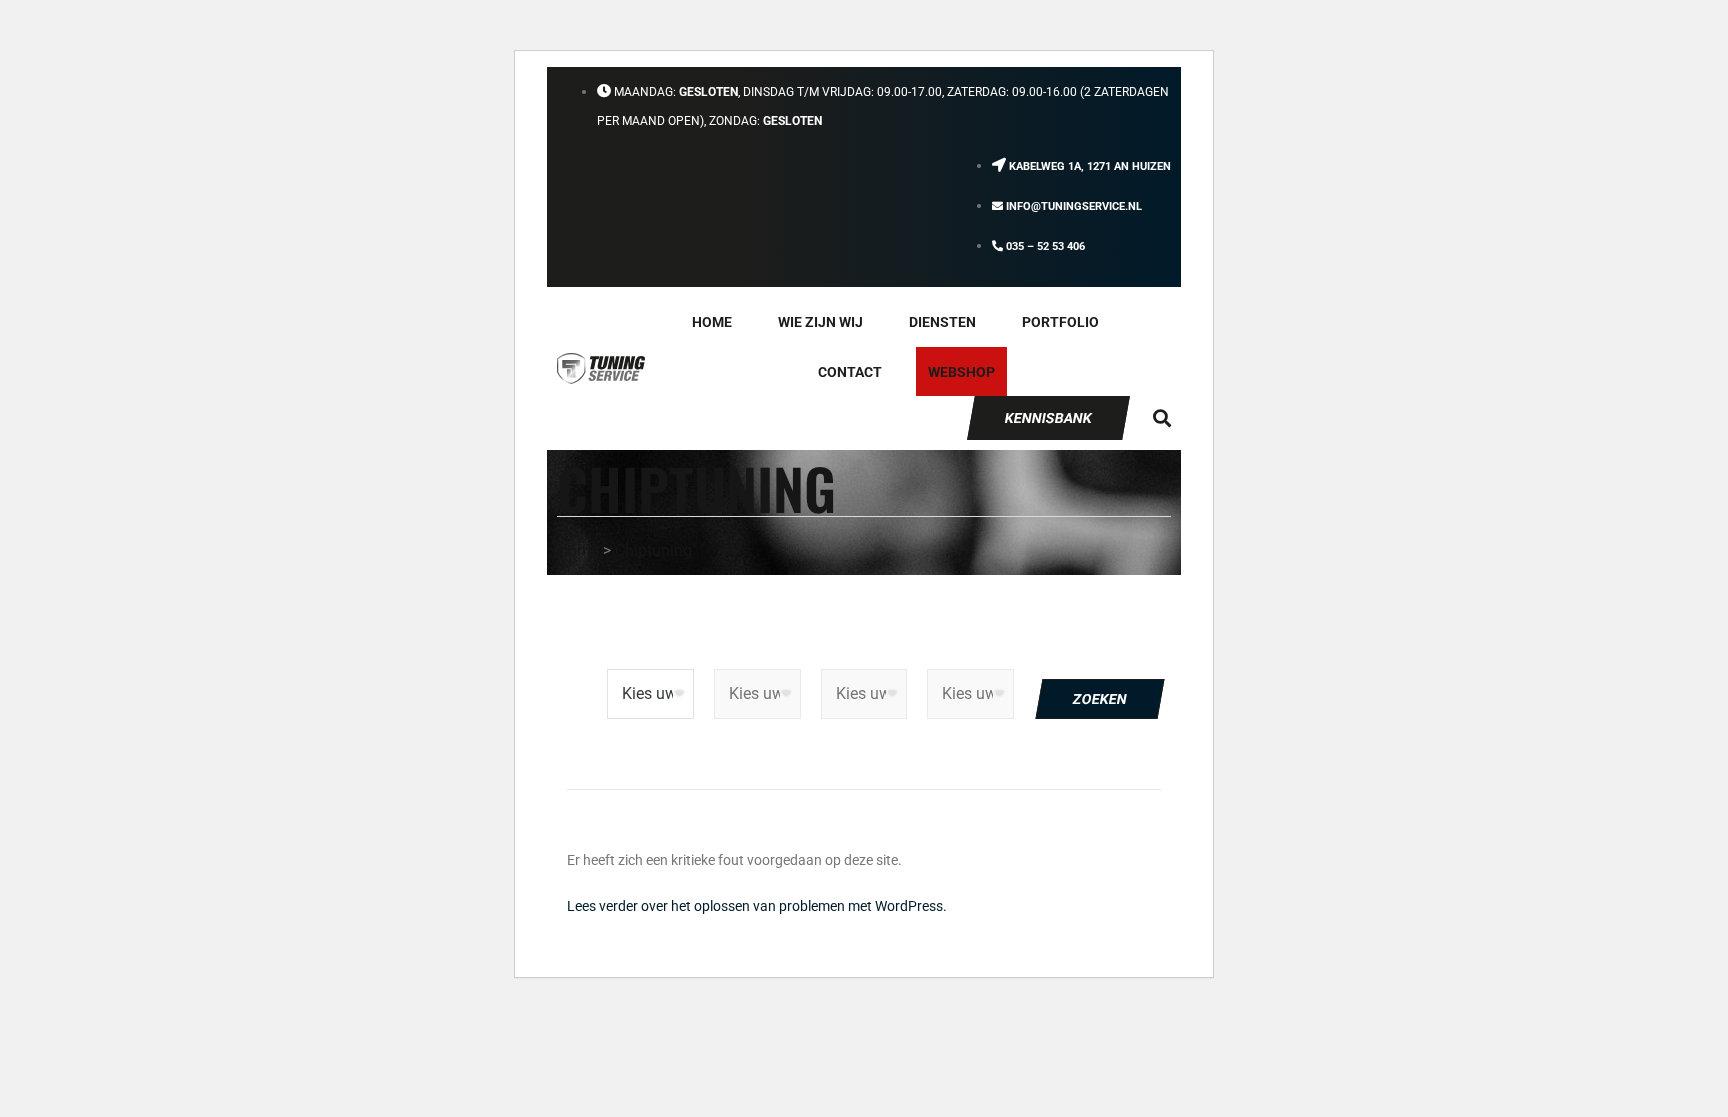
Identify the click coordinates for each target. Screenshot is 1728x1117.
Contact (850, 372)
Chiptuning (653, 550)
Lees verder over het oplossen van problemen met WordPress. (757, 906)
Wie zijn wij (820, 322)
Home (712, 322)
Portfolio (1060, 322)
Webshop (961, 372)
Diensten (942, 322)
